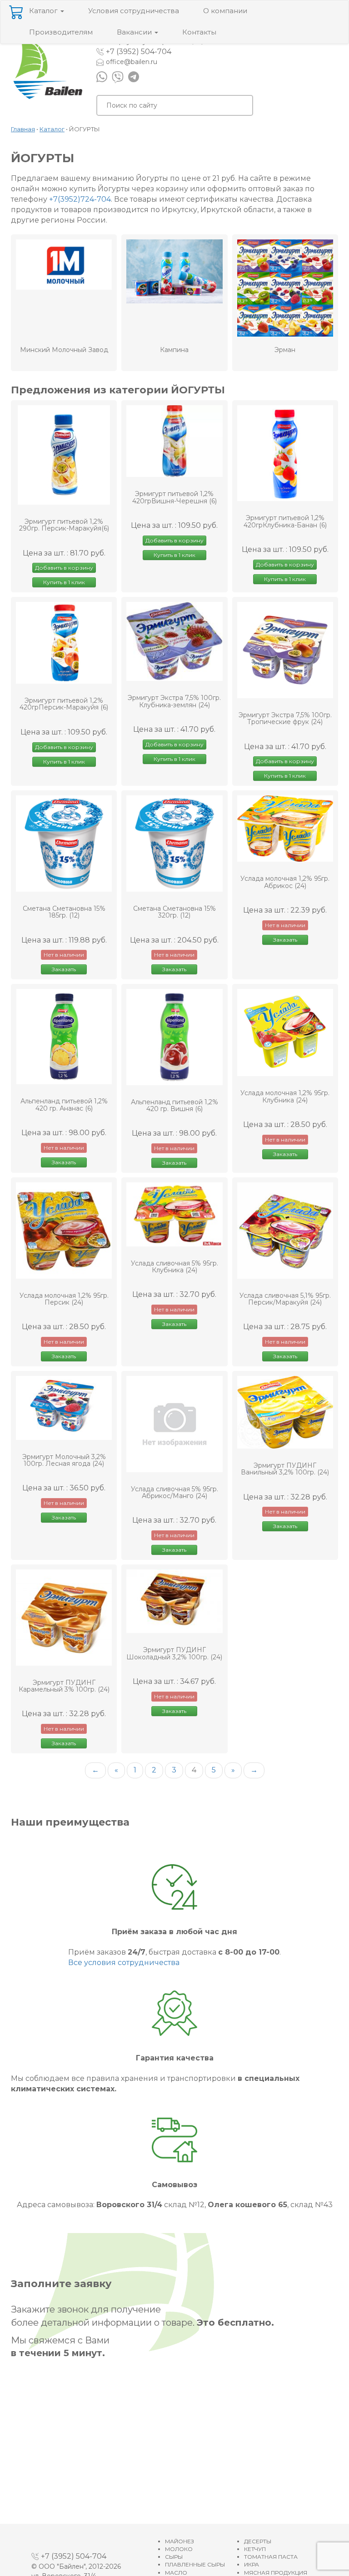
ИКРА (252, 2564)
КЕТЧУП (255, 2549)
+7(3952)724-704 (80, 199)
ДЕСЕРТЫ (258, 2541)
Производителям (61, 32)
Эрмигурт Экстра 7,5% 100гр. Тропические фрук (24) (285, 719)
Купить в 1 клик (64, 582)
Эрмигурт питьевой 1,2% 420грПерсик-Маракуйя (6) (64, 704)
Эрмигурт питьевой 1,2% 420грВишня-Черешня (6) (174, 498)
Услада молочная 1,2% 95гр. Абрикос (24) (285, 882)
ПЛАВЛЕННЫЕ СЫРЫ (195, 2564)
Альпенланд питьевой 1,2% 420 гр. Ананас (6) (64, 1105)
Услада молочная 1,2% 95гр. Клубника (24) (285, 1097)
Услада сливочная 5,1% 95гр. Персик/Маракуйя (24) (285, 1299)
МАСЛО (176, 2573)
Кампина (174, 350)
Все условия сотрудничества (124, 1963)
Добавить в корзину (64, 568)
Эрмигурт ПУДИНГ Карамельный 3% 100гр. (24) (64, 1686)
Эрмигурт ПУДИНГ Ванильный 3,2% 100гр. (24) (285, 1469)
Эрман (285, 350)
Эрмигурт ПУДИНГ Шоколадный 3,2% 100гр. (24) (174, 1654)
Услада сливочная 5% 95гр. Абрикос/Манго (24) (174, 1493)
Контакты (199, 32)
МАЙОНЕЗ (179, 2541)
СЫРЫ (174, 2557)
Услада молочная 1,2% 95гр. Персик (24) (64, 1299)
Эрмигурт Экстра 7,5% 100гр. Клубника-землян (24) (174, 702)
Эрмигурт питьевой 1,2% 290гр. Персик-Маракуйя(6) (64, 525)
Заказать (64, 969)
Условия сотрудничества (134, 11)
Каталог (44, 11)
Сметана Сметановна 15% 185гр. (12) (64, 912)
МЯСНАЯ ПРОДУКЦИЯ (276, 2573)
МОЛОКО (179, 2549)
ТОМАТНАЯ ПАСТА (271, 2557)
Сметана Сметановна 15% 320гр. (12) (174, 912)
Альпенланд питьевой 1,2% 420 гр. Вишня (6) (174, 1106)
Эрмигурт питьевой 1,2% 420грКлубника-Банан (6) (285, 522)
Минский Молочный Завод (64, 350)
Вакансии (135, 32)
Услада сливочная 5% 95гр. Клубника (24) (174, 1267)
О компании (225, 11)
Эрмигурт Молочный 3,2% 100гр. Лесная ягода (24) (64, 1461)
